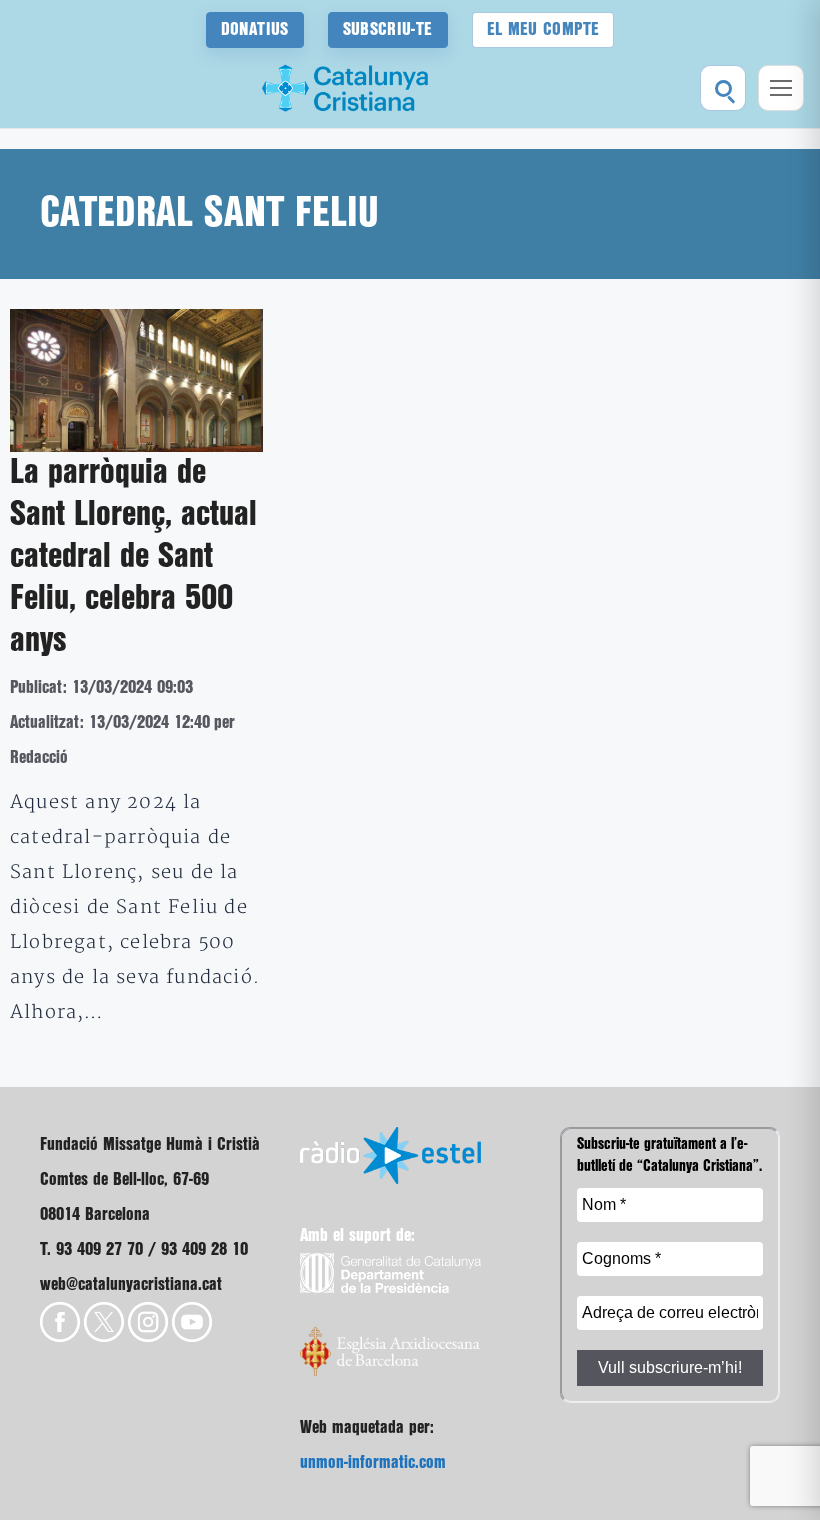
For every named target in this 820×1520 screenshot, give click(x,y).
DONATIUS (255, 29)
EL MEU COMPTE (543, 29)
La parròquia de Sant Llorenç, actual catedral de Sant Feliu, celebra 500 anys (133, 557)
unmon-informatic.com (373, 1462)
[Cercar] (723, 88)
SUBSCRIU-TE (388, 29)
